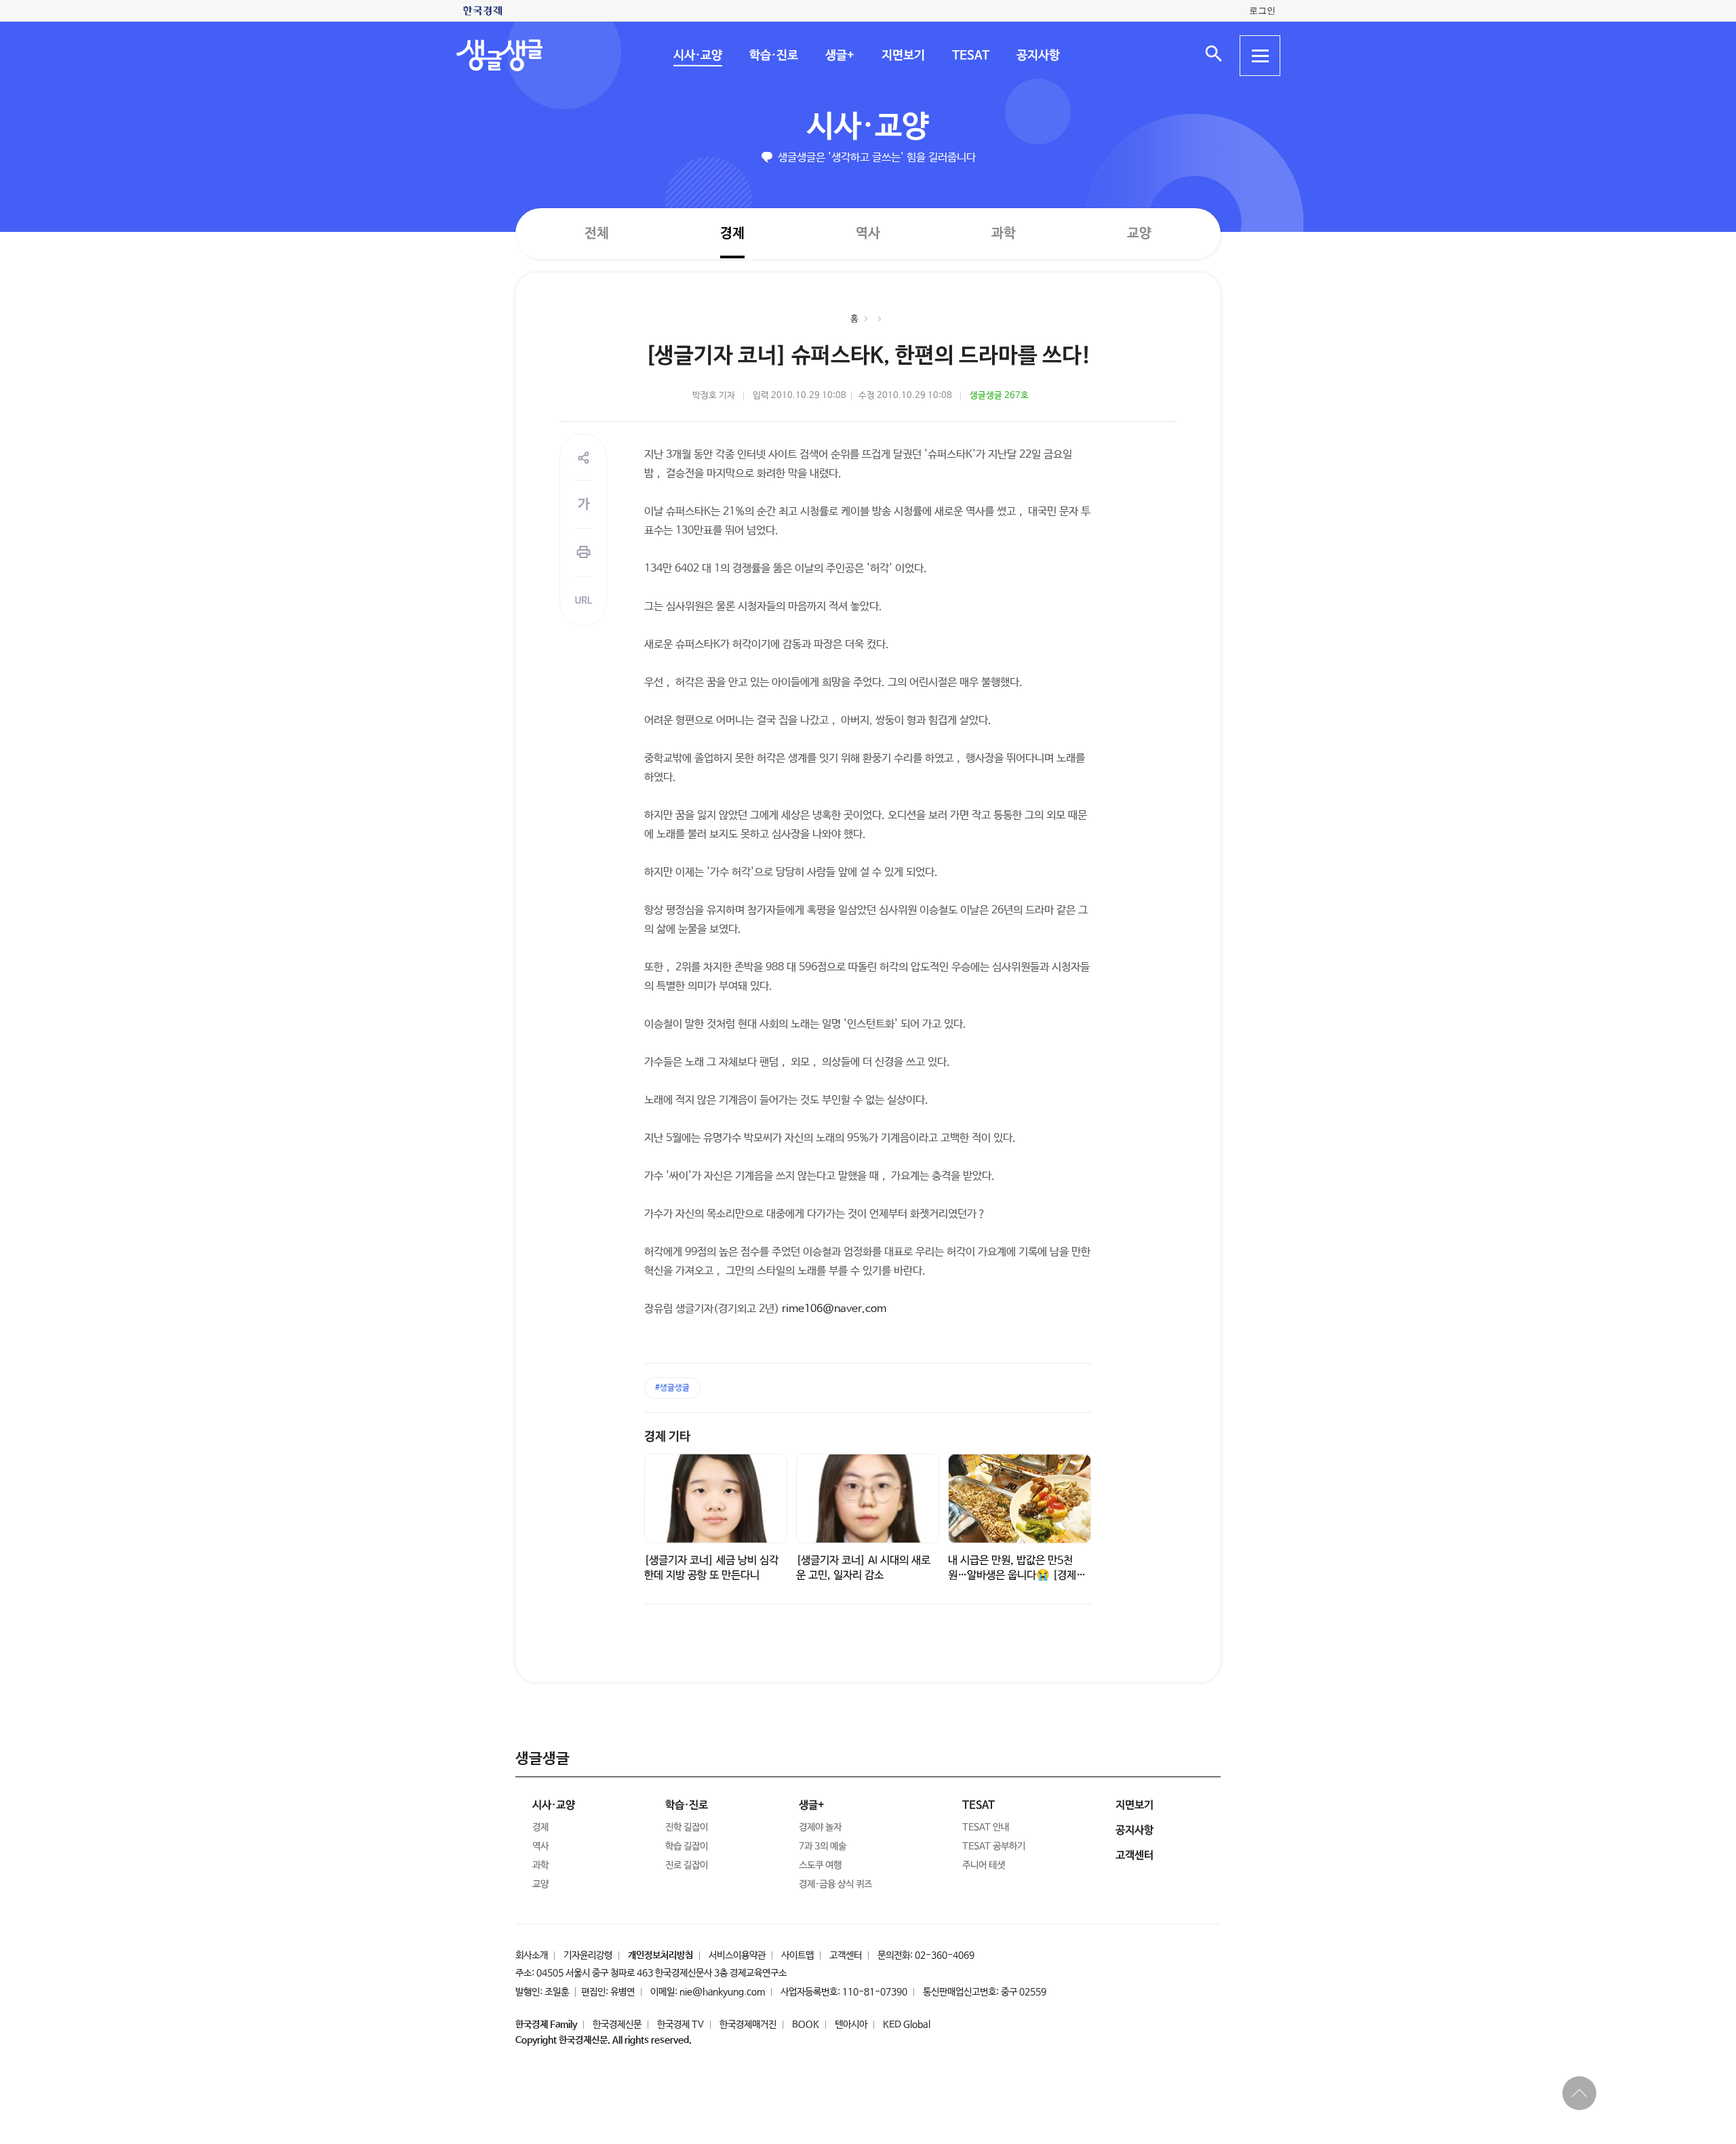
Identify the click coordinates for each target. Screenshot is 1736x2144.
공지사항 (1038, 56)
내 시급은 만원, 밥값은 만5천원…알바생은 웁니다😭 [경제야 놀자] (1017, 1575)
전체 (597, 233)
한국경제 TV (680, 2025)
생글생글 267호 (999, 396)
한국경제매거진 (748, 2025)
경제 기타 (667, 1437)
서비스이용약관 (737, 1956)
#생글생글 (672, 1388)
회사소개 (532, 1956)
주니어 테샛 (984, 1865)
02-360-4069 (945, 1956)
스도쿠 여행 (820, 1865)
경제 (732, 233)
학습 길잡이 (687, 1846)
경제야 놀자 (820, 1827)
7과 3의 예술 (823, 1846)
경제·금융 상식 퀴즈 (835, 1884)
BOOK (806, 2025)
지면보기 (903, 56)
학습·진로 (773, 56)
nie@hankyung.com (722, 1992)
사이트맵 (797, 1956)
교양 (1139, 234)
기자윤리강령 (588, 1956)
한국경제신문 (617, 2025)
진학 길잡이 (687, 1827)
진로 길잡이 (687, 1865)
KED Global (907, 2025)
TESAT (970, 56)
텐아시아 (851, 2025)
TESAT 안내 (986, 1827)
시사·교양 (697, 56)
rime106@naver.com (834, 1309)
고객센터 (846, 1956)
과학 (1004, 234)
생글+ (839, 56)
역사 (868, 233)
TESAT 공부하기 (994, 1846)
